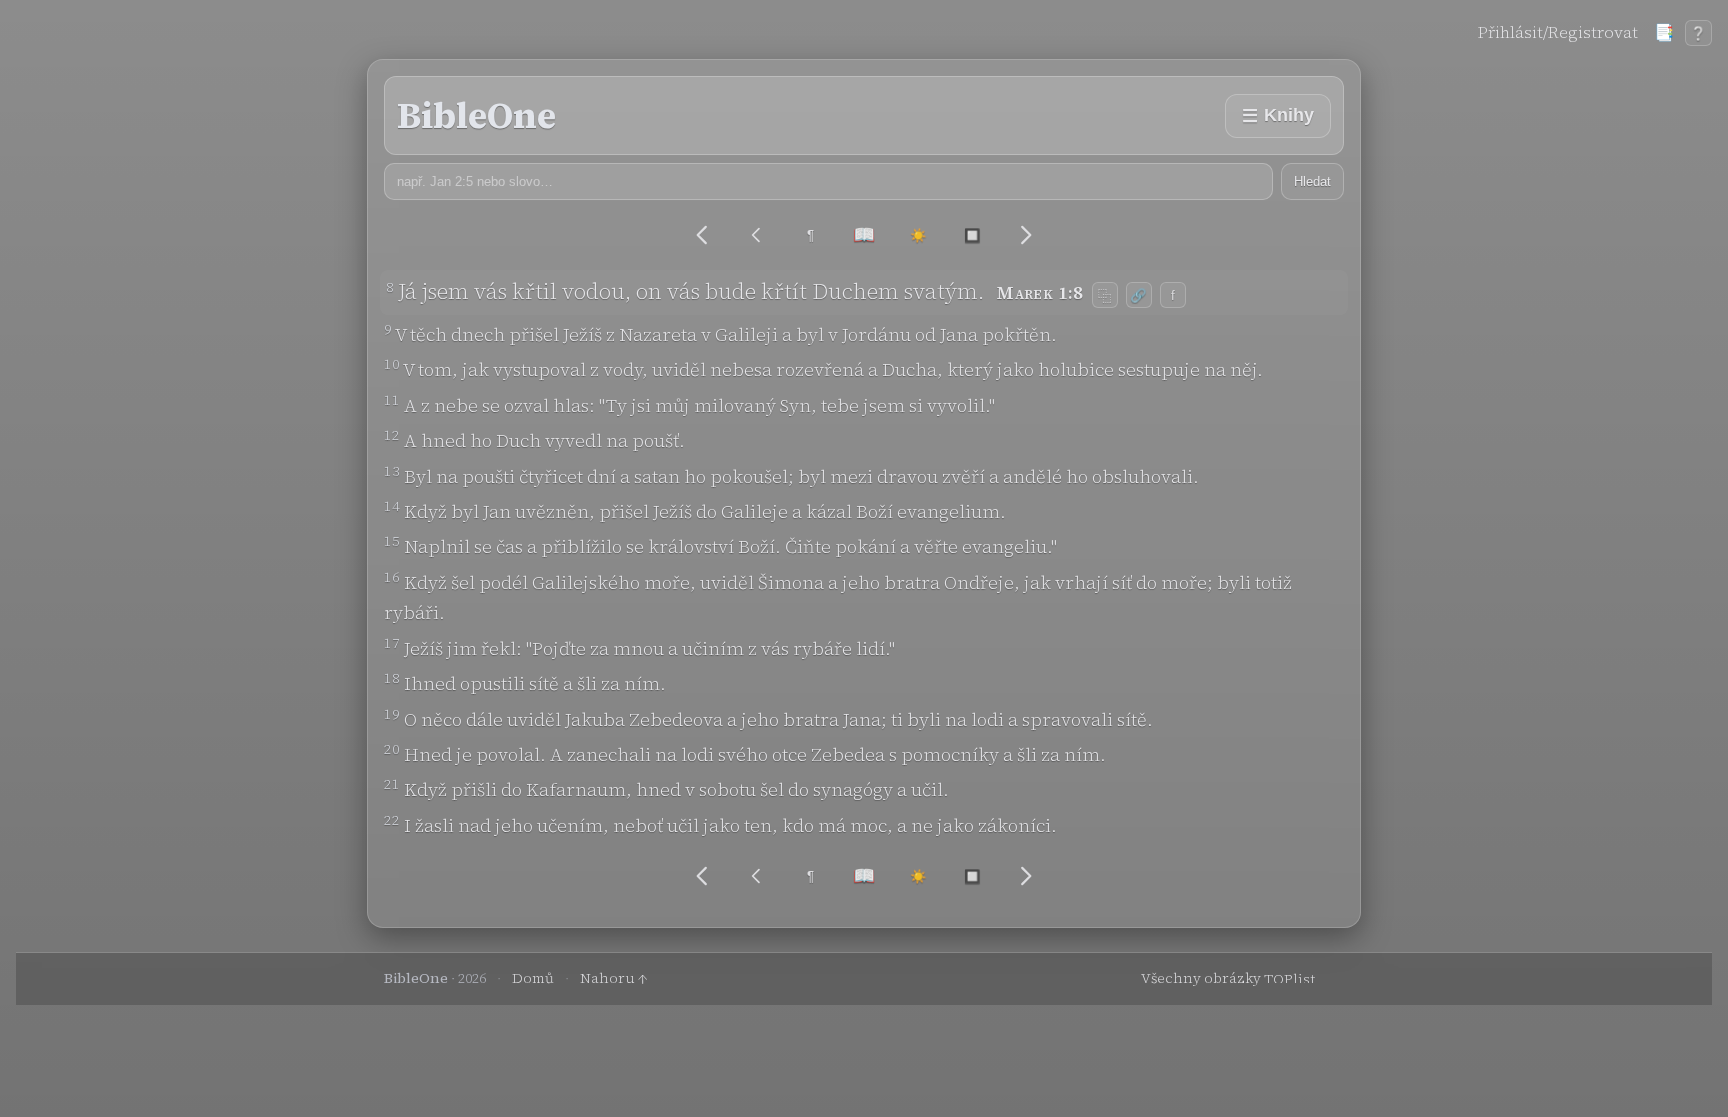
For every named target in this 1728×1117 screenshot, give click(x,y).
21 (392, 784)
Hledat (1312, 181)
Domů (533, 978)
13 (392, 471)
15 (392, 541)
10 (392, 364)
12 (392, 435)
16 (392, 577)
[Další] (1026, 235)
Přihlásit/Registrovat (1558, 32)
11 (392, 400)
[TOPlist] (1304, 978)
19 (392, 714)
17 (392, 643)
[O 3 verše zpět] (756, 235)
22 (392, 820)
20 (392, 749)
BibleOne (476, 115)
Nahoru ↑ (614, 978)
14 (392, 506)
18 (392, 678)
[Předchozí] (702, 235)
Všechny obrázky (1201, 978)
